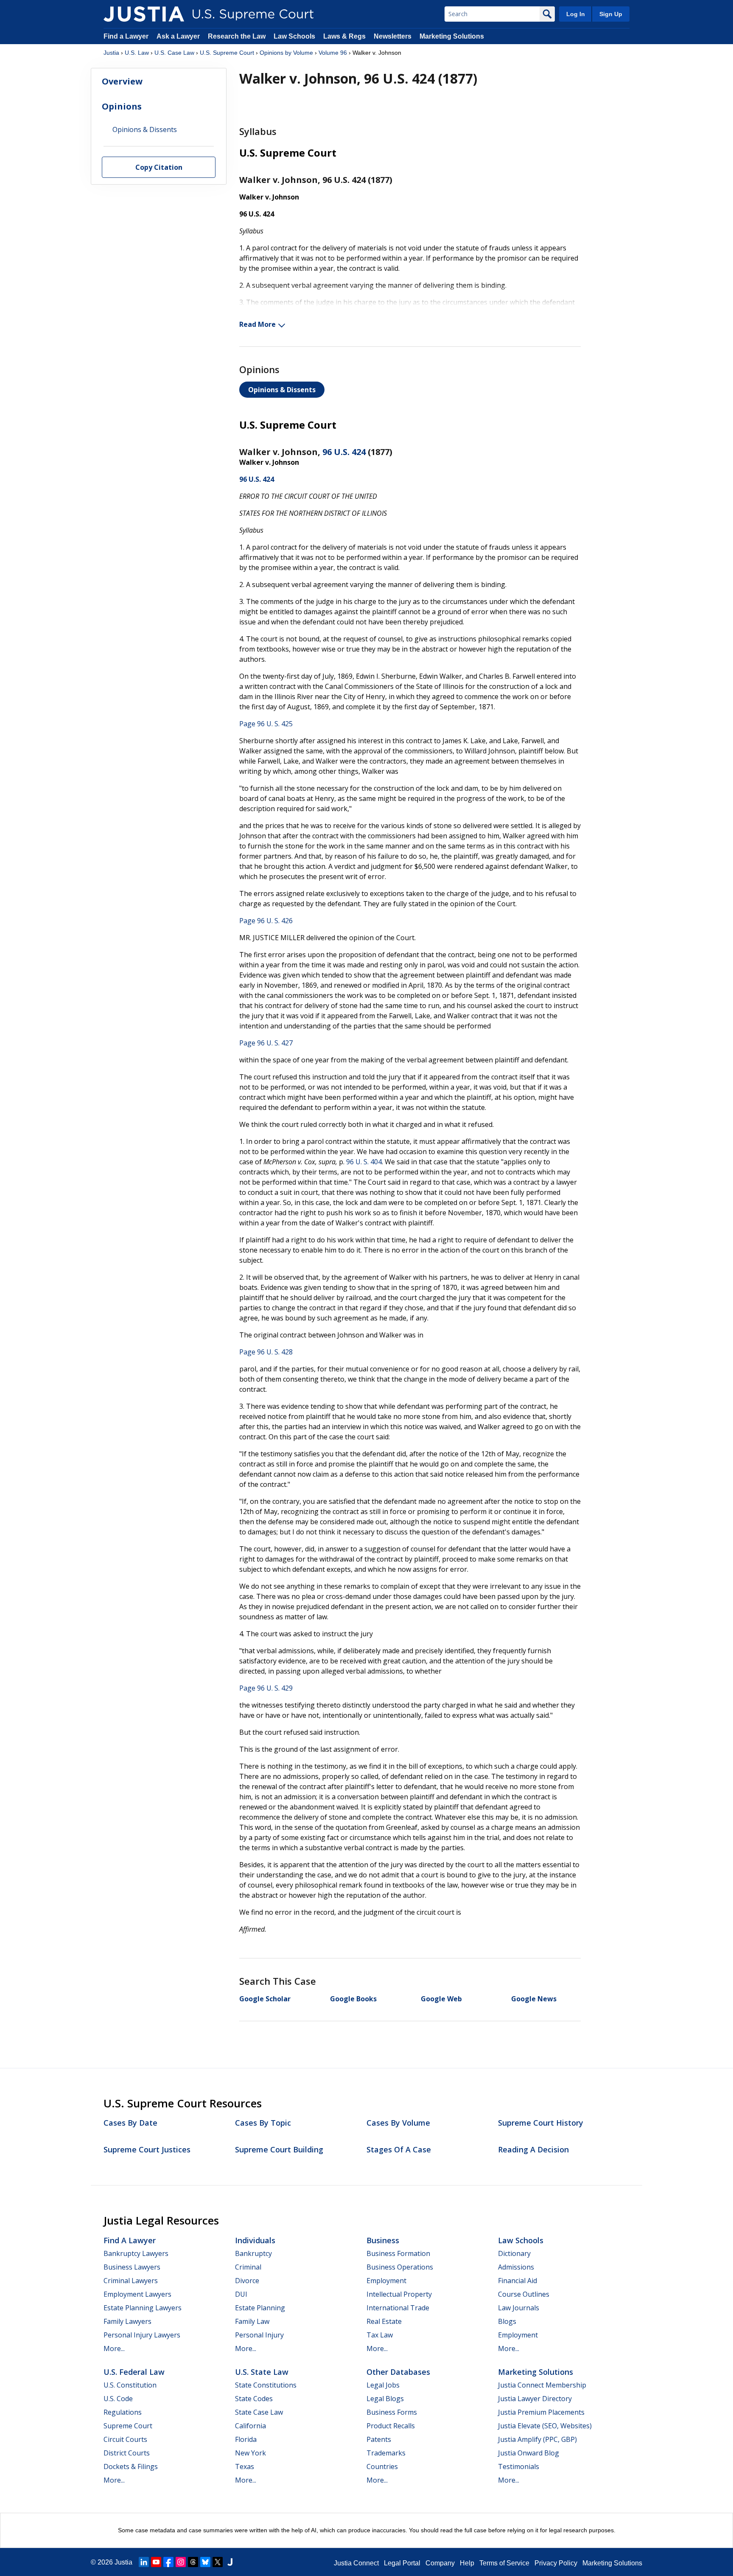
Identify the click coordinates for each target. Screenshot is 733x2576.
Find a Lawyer (126, 36)
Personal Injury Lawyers (142, 2335)
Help (467, 2563)
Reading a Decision (533, 2149)
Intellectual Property (399, 2294)
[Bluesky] (205, 2562)
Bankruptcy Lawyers (136, 2253)
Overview (122, 81)
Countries (382, 2466)
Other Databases (398, 2372)
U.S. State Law (262, 2372)
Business (383, 2240)
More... (114, 2348)
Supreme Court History (541, 2123)
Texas (245, 2466)
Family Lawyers (127, 2321)
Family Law (252, 2321)
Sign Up (611, 14)
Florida (246, 2439)
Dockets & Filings (131, 2466)
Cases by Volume (398, 2123)
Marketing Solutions (452, 36)
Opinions (122, 106)
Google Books (353, 1999)
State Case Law (259, 2412)
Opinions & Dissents (282, 390)
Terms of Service (504, 2563)
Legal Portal (402, 2563)
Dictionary (514, 2253)
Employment (386, 2281)
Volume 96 (333, 53)
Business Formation (398, 2253)
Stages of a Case (399, 2149)
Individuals (255, 2240)
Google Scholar (265, 1999)
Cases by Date (130, 2123)
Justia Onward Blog (529, 2453)
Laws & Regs (344, 36)
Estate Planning (260, 2308)
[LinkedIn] (144, 2562)
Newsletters (393, 36)
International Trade (398, 2308)
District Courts (127, 2453)
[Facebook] (168, 2562)
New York (250, 2453)
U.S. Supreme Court (227, 53)
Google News (534, 1999)
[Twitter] (218, 2562)
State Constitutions (266, 2385)
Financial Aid (518, 2281)
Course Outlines (524, 2294)
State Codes (254, 2399)
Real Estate (384, 2321)
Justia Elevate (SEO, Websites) (545, 2426)
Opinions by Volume (286, 53)
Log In (576, 14)
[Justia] (144, 14)
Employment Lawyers (137, 2294)
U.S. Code (118, 2399)
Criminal (248, 2267)
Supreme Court (128, 2426)
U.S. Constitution (130, 2385)
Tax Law (380, 2335)
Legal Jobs (383, 2385)
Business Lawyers (132, 2267)
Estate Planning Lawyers (143, 2308)
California (250, 2426)
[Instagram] (181, 2562)
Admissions (516, 2267)
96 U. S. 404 (364, 1162)
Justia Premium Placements (541, 2412)
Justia (111, 53)
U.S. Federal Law (134, 2372)
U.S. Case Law (174, 53)
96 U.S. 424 (344, 452)
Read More (257, 324)
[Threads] (193, 2562)
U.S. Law (137, 53)
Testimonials (519, 2466)
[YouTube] (156, 2562)
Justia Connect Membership (542, 2385)
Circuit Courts (125, 2439)
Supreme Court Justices (147, 2149)
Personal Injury (259, 2335)
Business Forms (392, 2412)
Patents (379, 2439)
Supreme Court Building (279, 2149)
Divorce (247, 2281)
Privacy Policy (556, 2563)
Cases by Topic (263, 2123)
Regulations (123, 2412)
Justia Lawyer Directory (535, 2399)
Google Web (441, 1999)
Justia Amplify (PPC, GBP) (537, 2439)
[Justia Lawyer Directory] (230, 2562)
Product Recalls (391, 2426)
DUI (241, 2294)
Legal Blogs (385, 2399)
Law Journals (519, 2308)
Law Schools (294, 36)
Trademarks (386, 2453)
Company (440, 2563)
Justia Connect (356, 2563)
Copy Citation (159, 168)
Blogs (507, 2321)
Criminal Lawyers (131, 2281)
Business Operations (400, 2267)
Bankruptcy (253, 2253)
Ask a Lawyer (179, 36)
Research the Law (237, 36)
